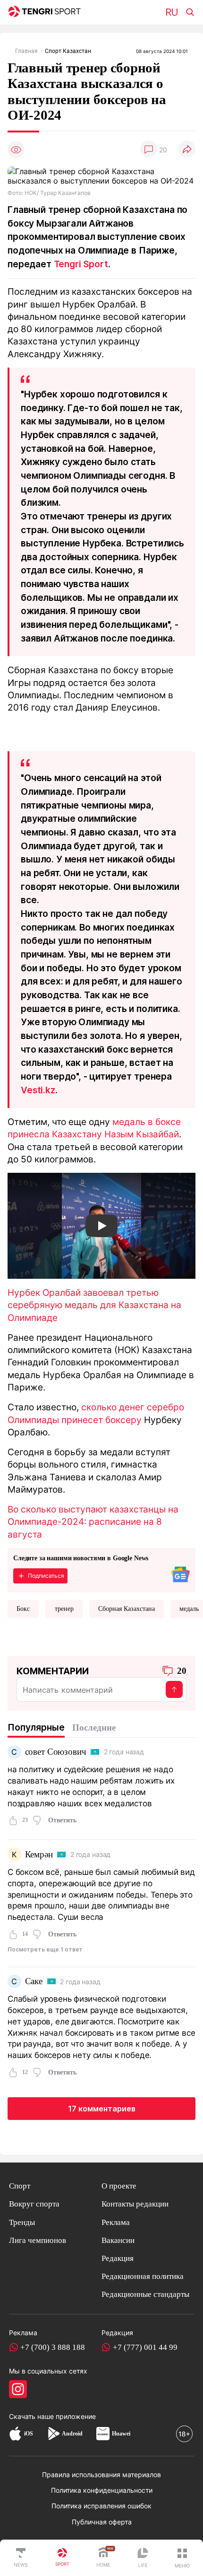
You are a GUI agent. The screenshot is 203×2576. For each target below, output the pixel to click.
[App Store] (15, 2434)
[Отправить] (174, 1689)
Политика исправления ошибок (101, 2506)
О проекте (119, 2186)
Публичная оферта (102, 2522)
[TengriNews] (21, 2558)
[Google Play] (53, 2434)
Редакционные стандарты (145, 2294)
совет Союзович (56, 1752)
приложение (76, 2416)
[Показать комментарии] (149, 150)
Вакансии (118, 2240)
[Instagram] (18, 2389)
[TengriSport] (62, 2558)
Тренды (22, 2222)
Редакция (118, 2258)
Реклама (116, 2222)
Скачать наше (32, 2416)
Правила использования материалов (101, 2475)
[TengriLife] (143, 2558)
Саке (34, 1981)
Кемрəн (39, 1854)
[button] (182, 2558)
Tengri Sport (81, 264)
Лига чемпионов (38, 2240)
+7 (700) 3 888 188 (53, 2347)
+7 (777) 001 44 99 (145, 2347)
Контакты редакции (135, 2204)
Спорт (20, 2186)
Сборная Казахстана (127, 1609)
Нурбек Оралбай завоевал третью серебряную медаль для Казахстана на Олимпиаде (94, 1305)
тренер (64, 1609)
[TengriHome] (103, 2558)
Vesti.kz (38, 1090)
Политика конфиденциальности (102, 2490)
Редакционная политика (143, 2276)
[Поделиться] (187, 150)
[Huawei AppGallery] (103, 2434)
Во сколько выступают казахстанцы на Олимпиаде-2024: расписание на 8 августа (93, 1522)
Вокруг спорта (34, 2204)
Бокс (23, 1609)
